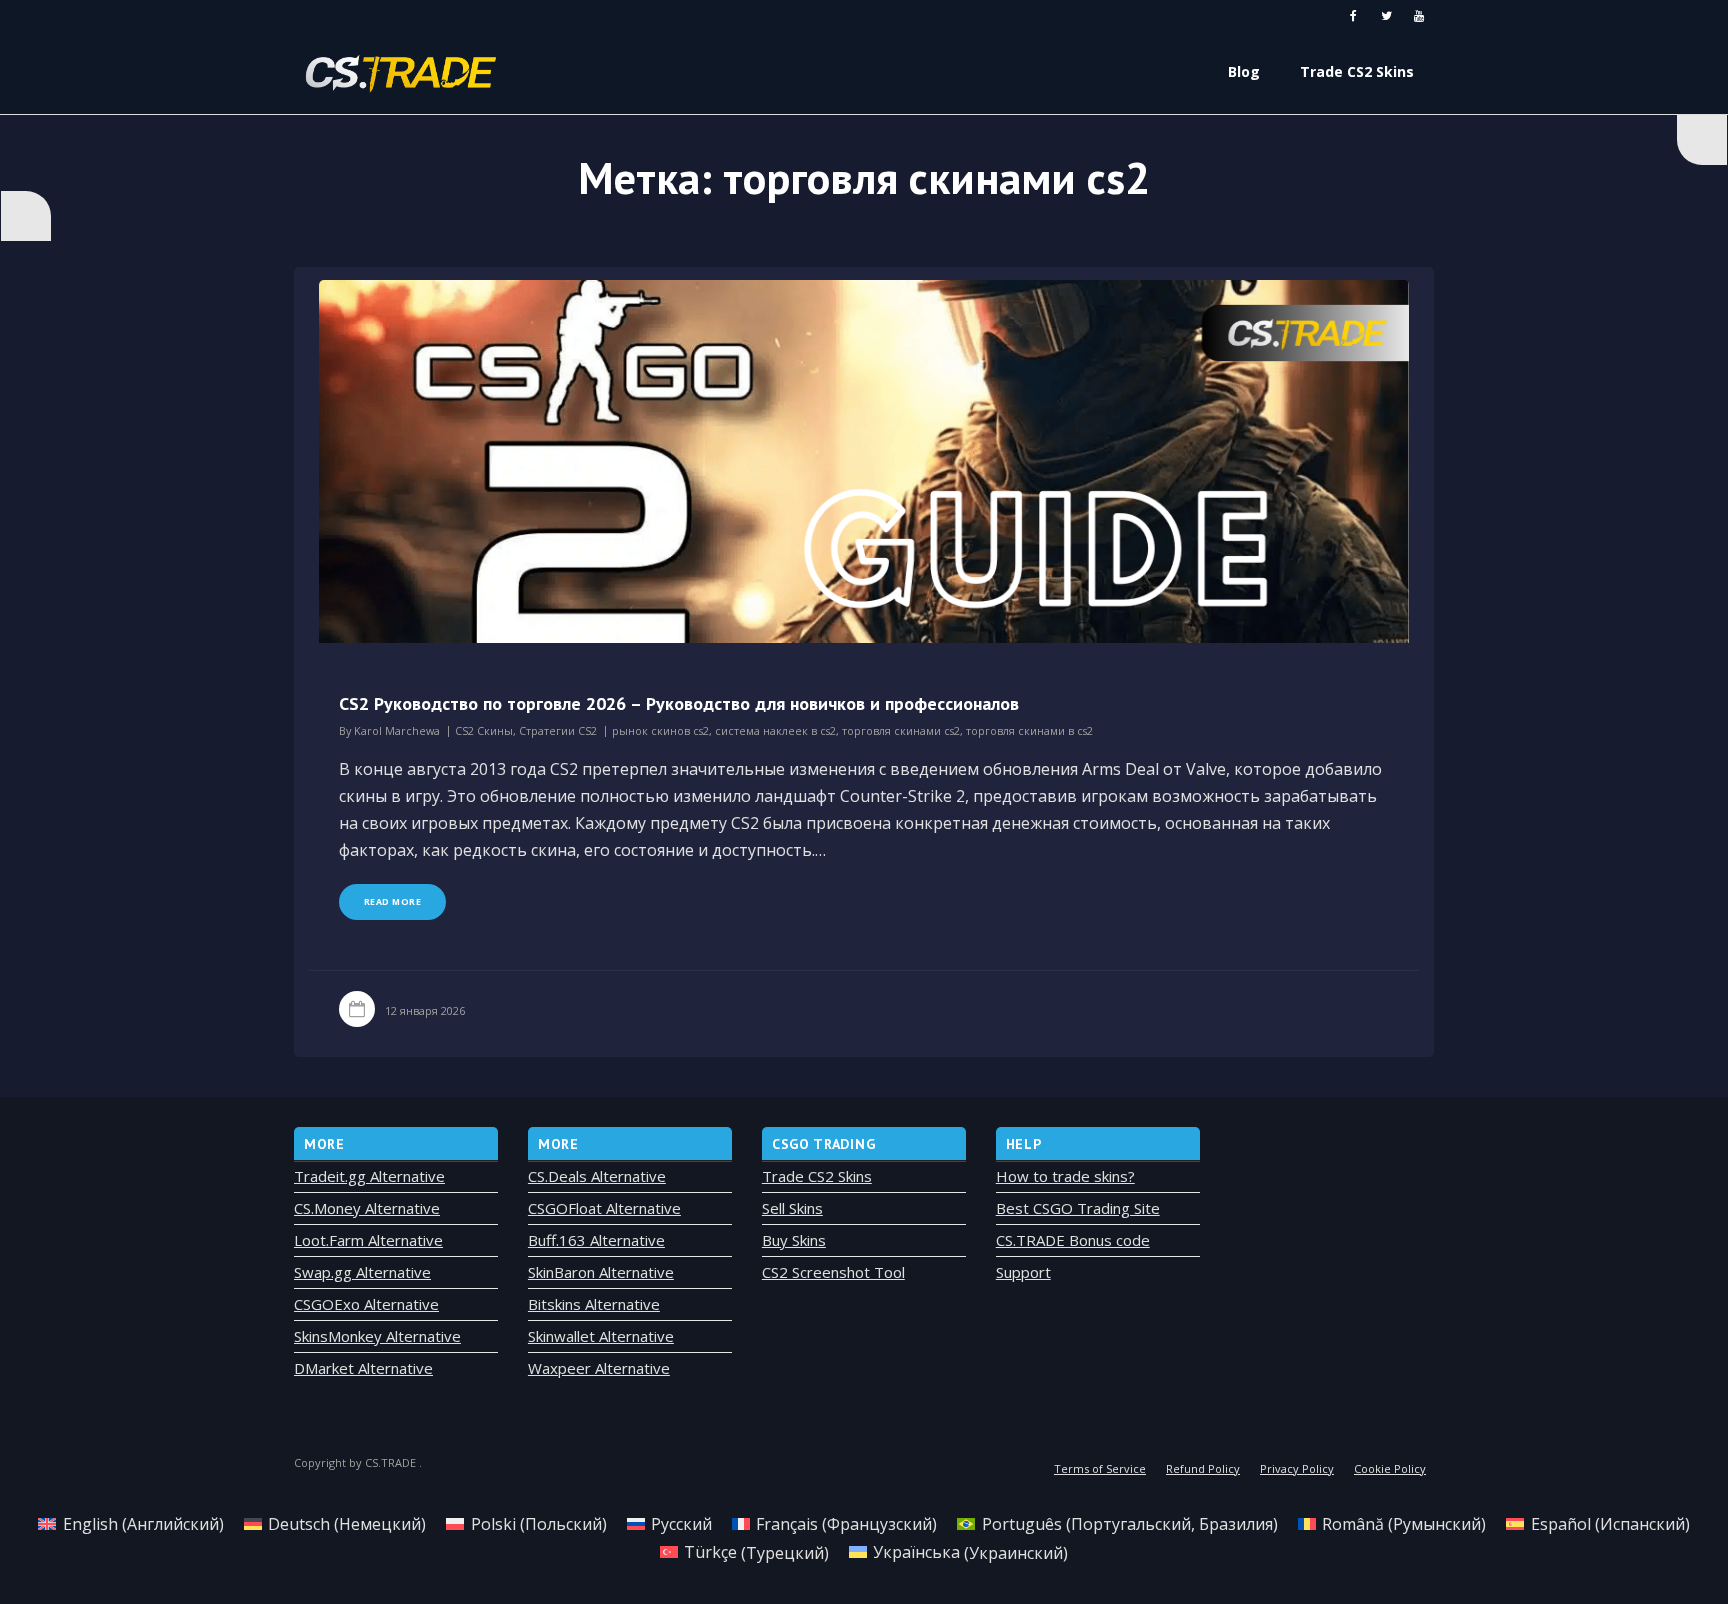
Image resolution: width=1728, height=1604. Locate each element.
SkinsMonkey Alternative (377, 1336)
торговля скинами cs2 (901, 730)
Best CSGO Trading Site (1078, 1208)
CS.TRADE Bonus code (1073, 1240)
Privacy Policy (1297, 1468)
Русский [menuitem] (681, 1524)
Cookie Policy (1390, 1468)
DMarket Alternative (363, 1368)
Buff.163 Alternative (596, 1240)
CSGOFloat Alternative (604, 1208)
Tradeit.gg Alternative (369, 1176)
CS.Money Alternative (367, 1208)
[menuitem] (130, 1523)
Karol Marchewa (397, 730)
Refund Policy (1203, 1468)
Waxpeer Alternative (599, 1368)
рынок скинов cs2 (660, 730)
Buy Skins (794, 1240)
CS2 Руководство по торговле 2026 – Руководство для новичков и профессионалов (679, 703)
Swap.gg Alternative (362, 1272)
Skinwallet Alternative (601, 1336)
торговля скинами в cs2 (1029, 730)
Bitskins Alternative (594, 1304)
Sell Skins (792, 1208)
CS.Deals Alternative (597, 1176)
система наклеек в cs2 (775, 730)
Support (1023, 1272)
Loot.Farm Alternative (368, 1240)
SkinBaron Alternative (601, 1272)
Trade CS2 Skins (817, 1176)
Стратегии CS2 (558, 730)
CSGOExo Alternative (366, 1304)
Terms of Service (1100, 1468)
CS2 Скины (484, 730)
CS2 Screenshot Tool (833, 1272)
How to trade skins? (1065, 1176)
